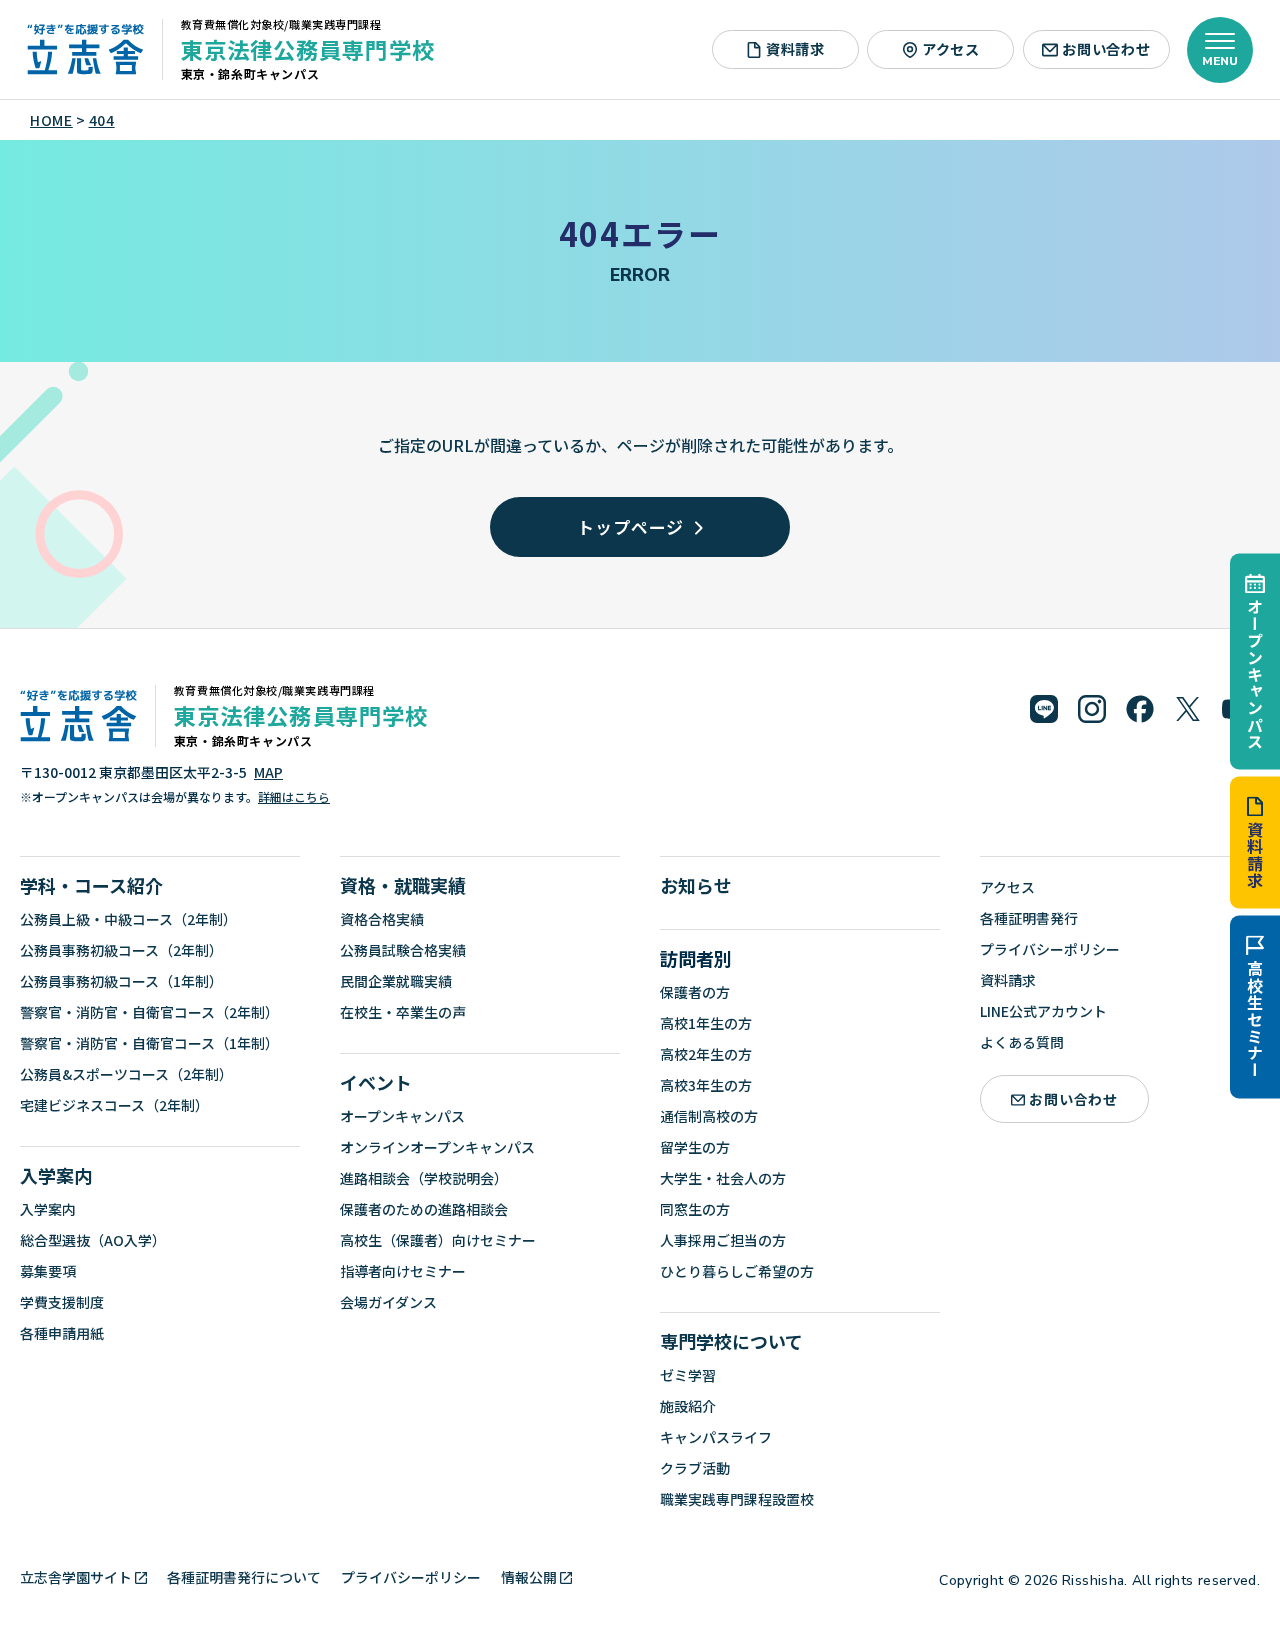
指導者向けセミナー (403, 1271)
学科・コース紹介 (91, 885)
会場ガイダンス (388, 1302)
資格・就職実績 (403, 885)
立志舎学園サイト (76, 1577)
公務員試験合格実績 (403, 950)
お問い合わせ (1106, 49)
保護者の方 (695, 992)
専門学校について (731, 1341)
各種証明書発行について (244, 1577)
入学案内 (56, 1175)
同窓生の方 (695, 1209)
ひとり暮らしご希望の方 (737, 1271)
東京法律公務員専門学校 (308, 49)
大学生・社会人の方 (723, 1178)
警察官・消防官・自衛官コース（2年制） (149, 1012)
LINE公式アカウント (1043, 1011)
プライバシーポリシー (1050, 949)
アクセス (951, 49)
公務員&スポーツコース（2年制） (126, 1074)
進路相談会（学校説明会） (424, 1178)
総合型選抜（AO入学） (93, 1240)
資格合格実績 (382, 919)
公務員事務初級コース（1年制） (121, 981)
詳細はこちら (294, 796)
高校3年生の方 (706, 1085)
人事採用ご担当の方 (723, 1240)
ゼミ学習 (688, 1375)
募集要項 (48, 1271)
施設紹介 (688, 1406)
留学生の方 (695, 1147)
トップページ (630, 526)
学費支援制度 (62, 1302)
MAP (268, 772)
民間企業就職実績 (396, 981)
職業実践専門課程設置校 (737, 1499)
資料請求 (1255, 854)
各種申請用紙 (62, 1333)
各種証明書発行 (1029, 918)
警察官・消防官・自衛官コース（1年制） (149, 1043)
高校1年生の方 (706, 1023)
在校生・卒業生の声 (403, 1012)
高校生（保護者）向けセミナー (438, 1240)
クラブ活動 (695, 1468)
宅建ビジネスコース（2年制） (114, 1105)
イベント (376, 1082)
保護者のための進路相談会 (424, 1209)
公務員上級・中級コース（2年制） (128, 919)
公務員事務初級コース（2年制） (121, 950)
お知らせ (696, 885)
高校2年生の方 (706, 1054)
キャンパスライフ (716, 1437)
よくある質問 (1022, 1042)
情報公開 (529, 1577)
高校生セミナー (1255, 1019)
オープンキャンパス (1255, 673)
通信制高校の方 (709, 1116)
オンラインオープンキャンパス (437, 1147)
